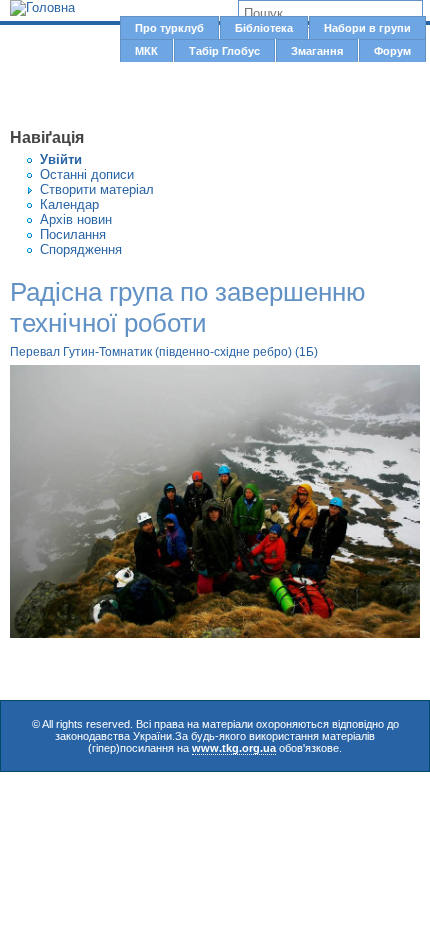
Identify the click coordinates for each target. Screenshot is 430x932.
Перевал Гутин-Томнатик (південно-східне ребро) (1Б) (164, 352)
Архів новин (76, 219)
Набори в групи (367, 28)
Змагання (317, 51)
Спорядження (81, 249)
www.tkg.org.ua (234, 748)
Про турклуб (169, 28)
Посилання (73, 234)
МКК (146, 51)
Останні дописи (87, 174)
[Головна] (42, 8)
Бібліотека (264, 28)
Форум (392, 51)
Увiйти (61, 159)
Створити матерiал (97, 189)
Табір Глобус (224, 51)
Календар (69, 204)
